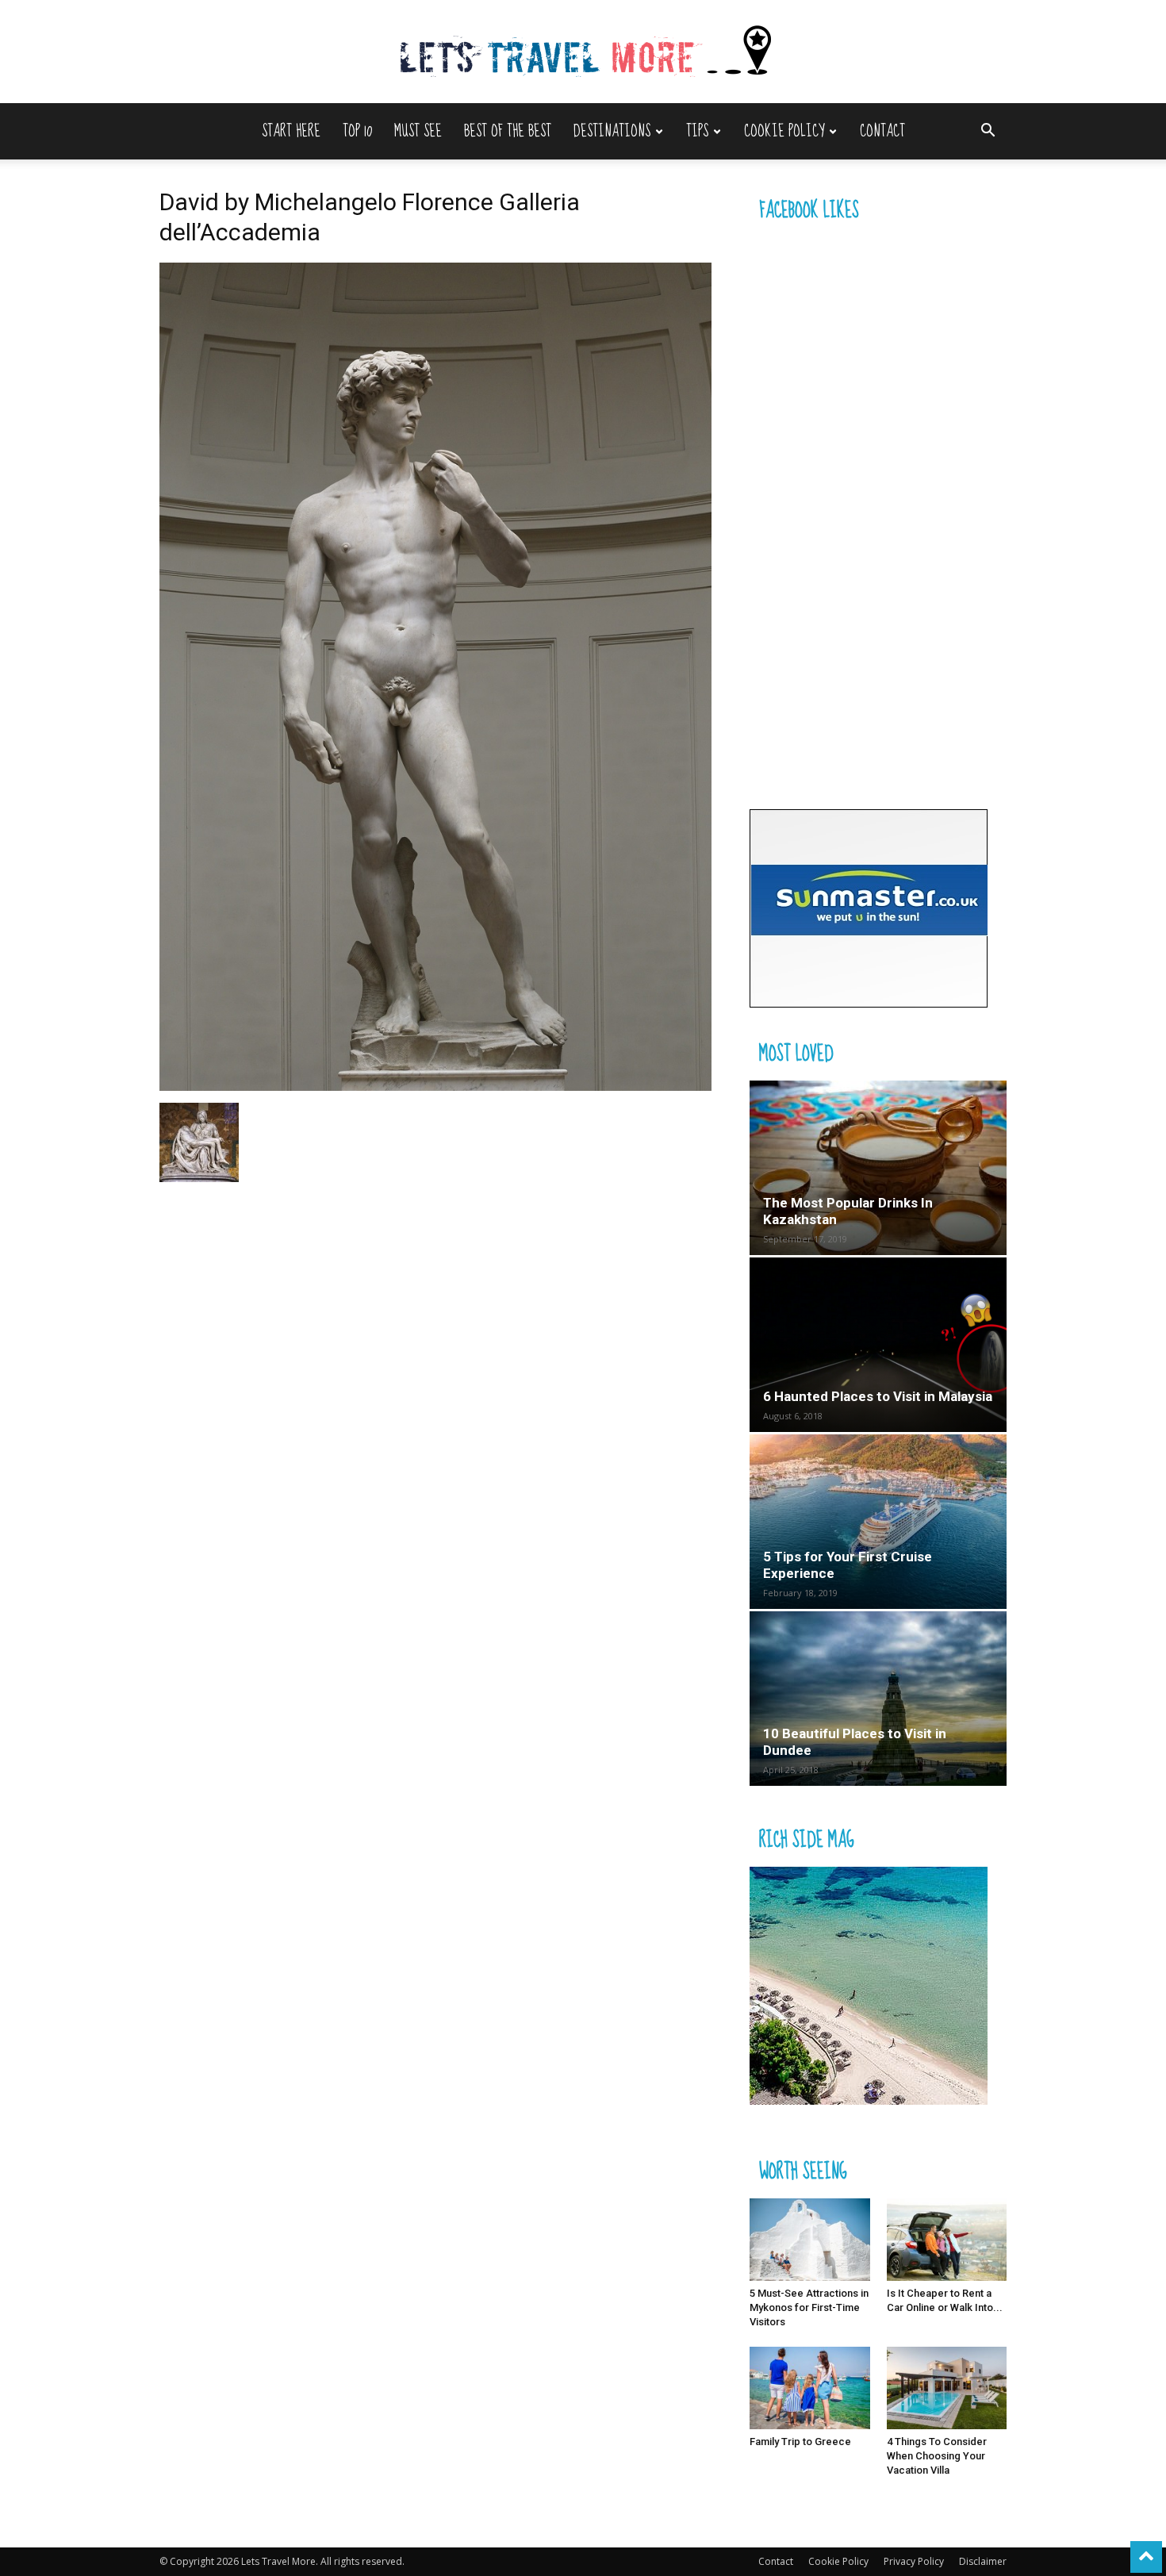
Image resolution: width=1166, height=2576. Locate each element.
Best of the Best (508, 131)
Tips (697, 131)
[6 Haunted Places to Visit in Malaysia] (878, 1345)
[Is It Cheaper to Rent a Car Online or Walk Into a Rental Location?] (947, 2240)
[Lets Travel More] (583, 53)
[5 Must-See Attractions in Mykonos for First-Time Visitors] (810, 2240)
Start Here (291, 131)
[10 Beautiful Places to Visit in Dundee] (878, 1699)
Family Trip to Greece (800, 2442)
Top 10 (357, 131)
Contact (882, 131)
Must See (418, 131)
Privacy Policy (914, 2561)
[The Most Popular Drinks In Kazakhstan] (878, 1168)
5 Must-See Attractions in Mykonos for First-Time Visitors (809, 2307)
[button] (988, 132)
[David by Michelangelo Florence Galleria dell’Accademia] (435, 1086)
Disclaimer (983, 2561)
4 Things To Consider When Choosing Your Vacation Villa (937, 2456)
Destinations (612, 131)
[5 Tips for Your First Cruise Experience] (878, 1522)
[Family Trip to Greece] (810, 2388)
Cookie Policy (784, 131)
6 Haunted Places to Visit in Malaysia (878, 1396)
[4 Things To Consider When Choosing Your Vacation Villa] (947, 2388)
